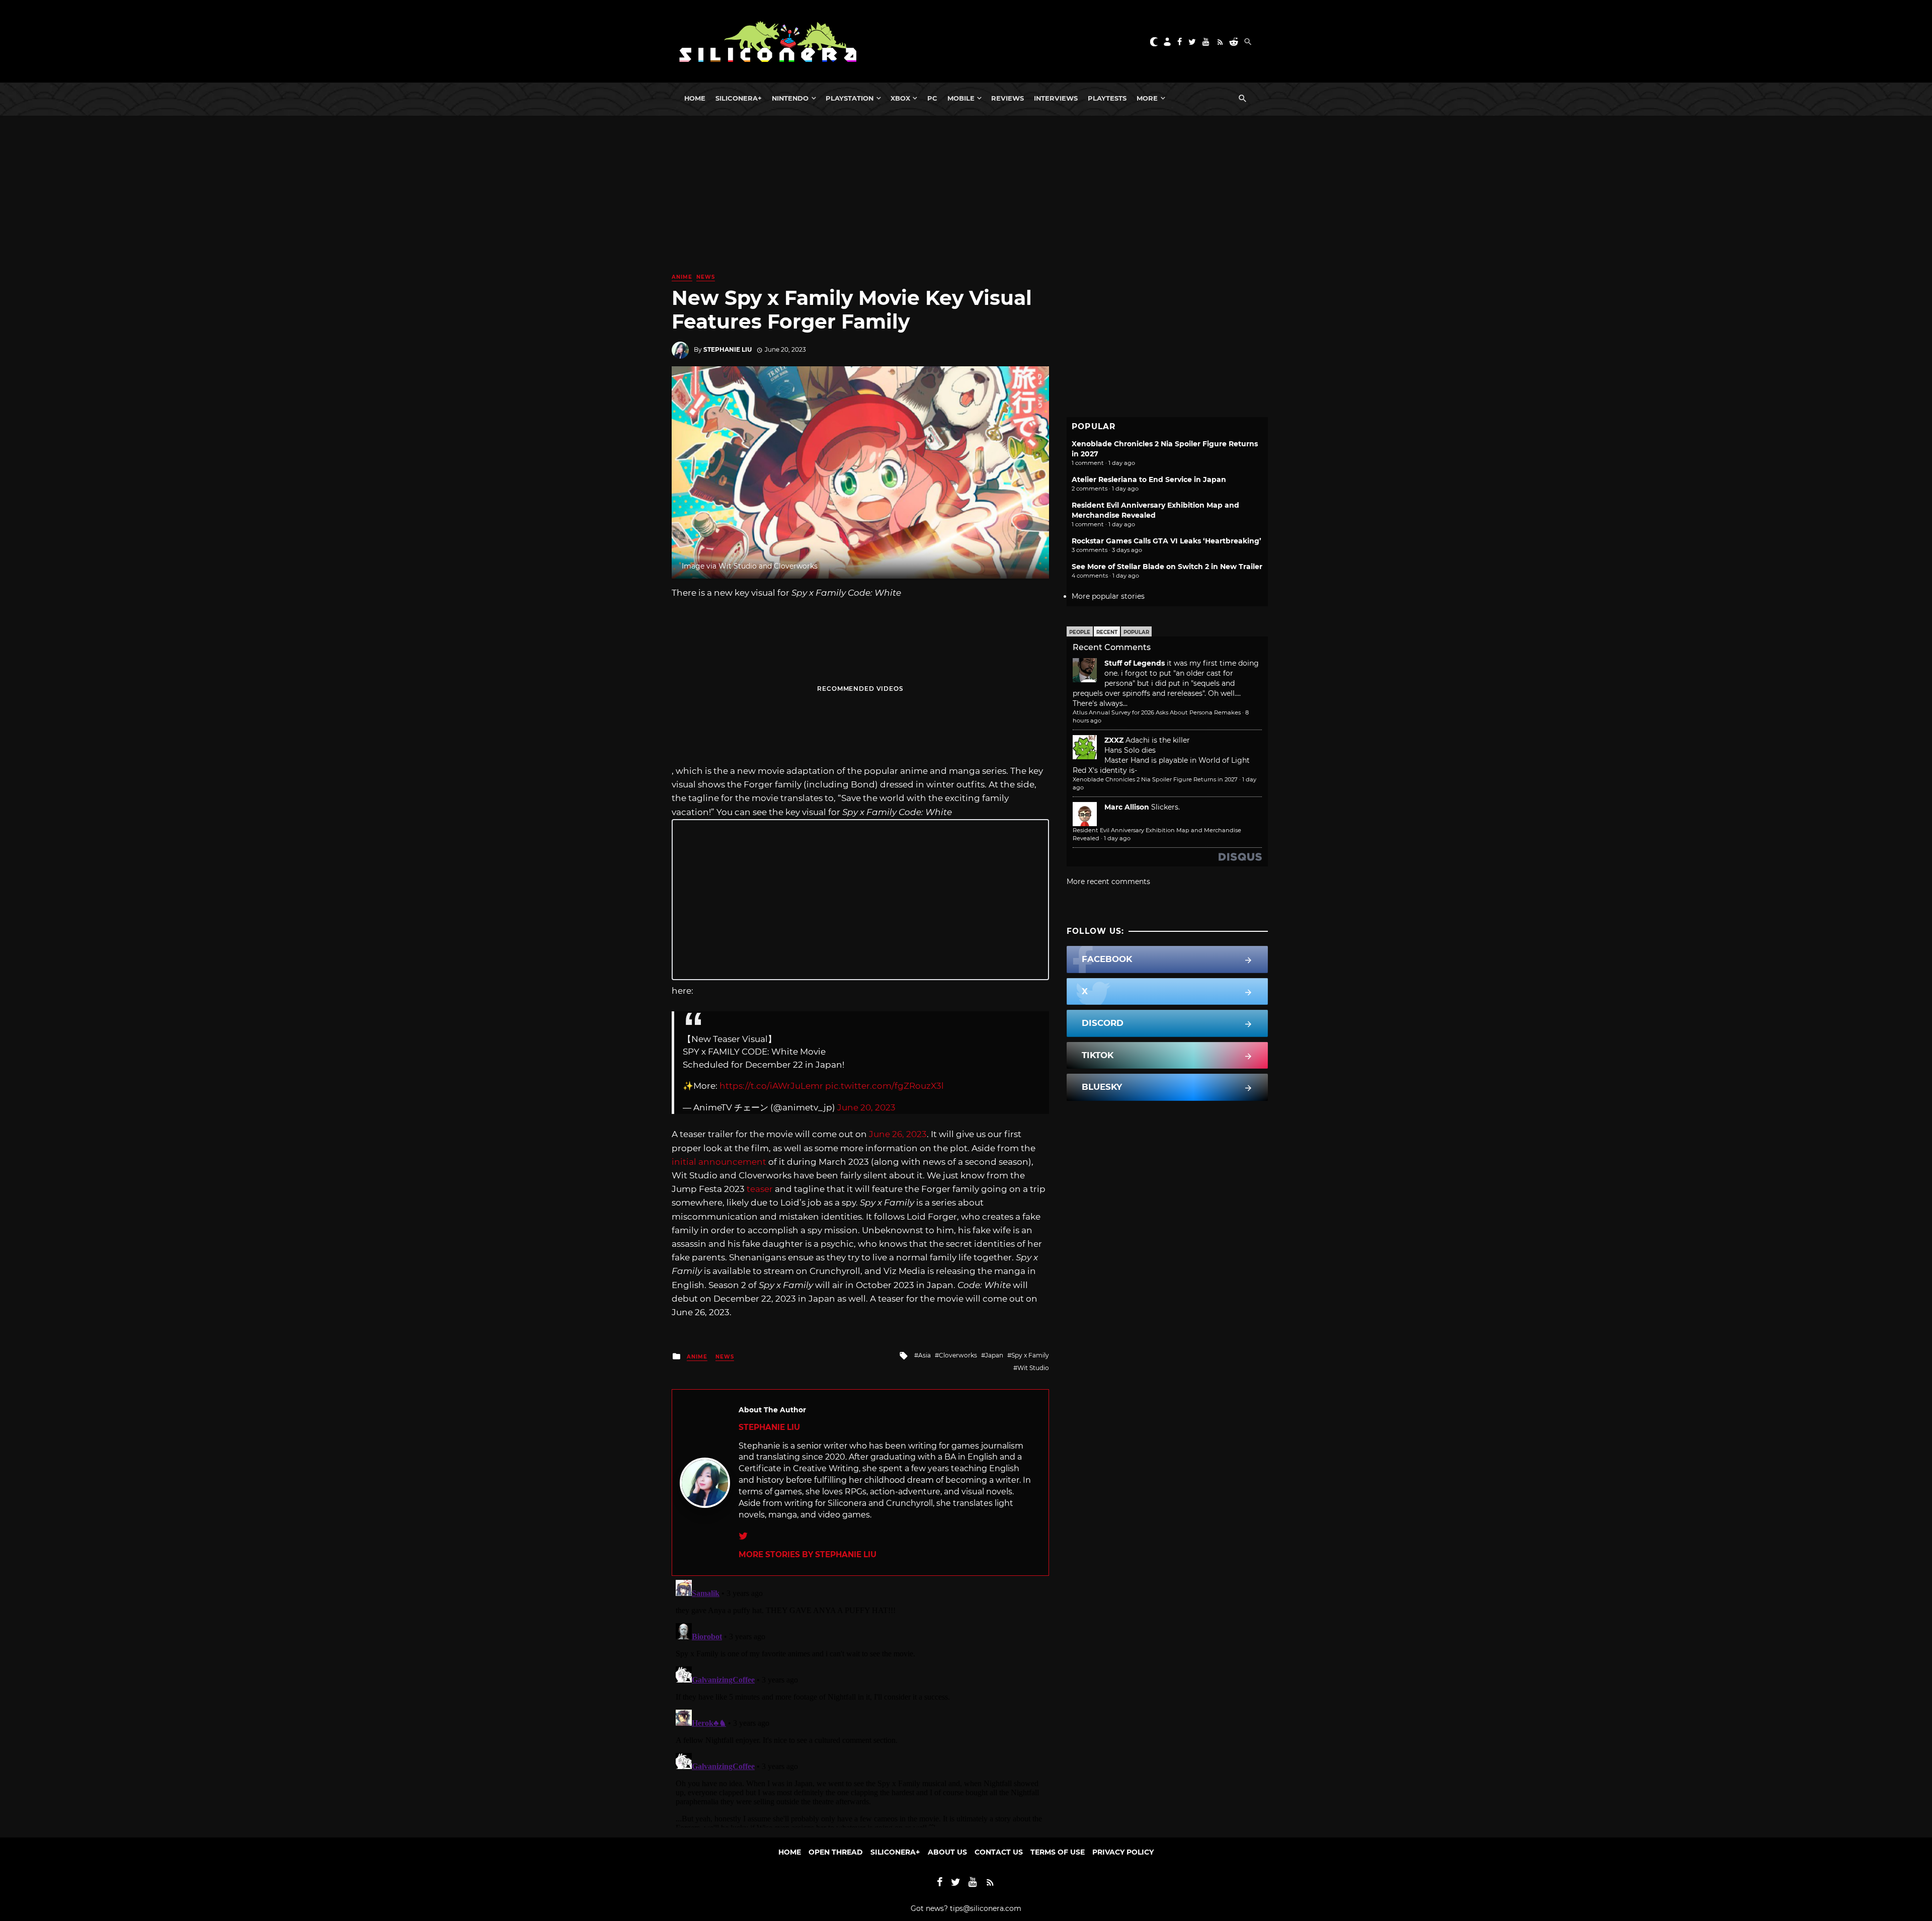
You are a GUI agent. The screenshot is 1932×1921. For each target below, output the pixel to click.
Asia (924, 1355)
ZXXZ (1114, 740)
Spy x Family (1030, 1355)
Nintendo (790, 98)
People (1080, 632)
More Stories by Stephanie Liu (808, 1554)
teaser (760, 1189)
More (1147, 98)
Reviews (1008, 98)
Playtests (1107, 98)
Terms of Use (1058, 1852)
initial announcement (719, 1162)
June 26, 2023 (898, 1134)
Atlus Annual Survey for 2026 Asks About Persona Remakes (1157, 712)
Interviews (1056, 98)
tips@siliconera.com (986, 1908)
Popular (1136, 632)
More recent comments (1108, 882)
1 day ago (1117, 838)
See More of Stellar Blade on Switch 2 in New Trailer (1167, 567)
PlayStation (850, 98)
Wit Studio (1033, 1368)
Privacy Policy (1123, 1852)
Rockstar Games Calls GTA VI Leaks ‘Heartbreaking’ (1166, 541)
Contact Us (999, 1852)
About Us (947, 1852)
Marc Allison (1127, 807)
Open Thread (836, 1852)
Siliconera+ (739, 98)
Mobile (961, 98)
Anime (682, 277)
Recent (1107, 632)
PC (932, 98)
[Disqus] (860, 1702)
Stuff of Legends (1135, 663)
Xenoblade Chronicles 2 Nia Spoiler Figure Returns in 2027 (1155, 779)
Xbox (900, 98)
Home (695, 98)
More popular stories (1108, 596)
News (706, 277)
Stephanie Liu (728, 349)
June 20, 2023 (866, 1107)
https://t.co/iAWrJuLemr (771, 1086)
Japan (994, 1355)
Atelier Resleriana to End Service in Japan (1149, 479)
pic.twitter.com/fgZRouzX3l (884, 1086)
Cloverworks (958, 1355)
